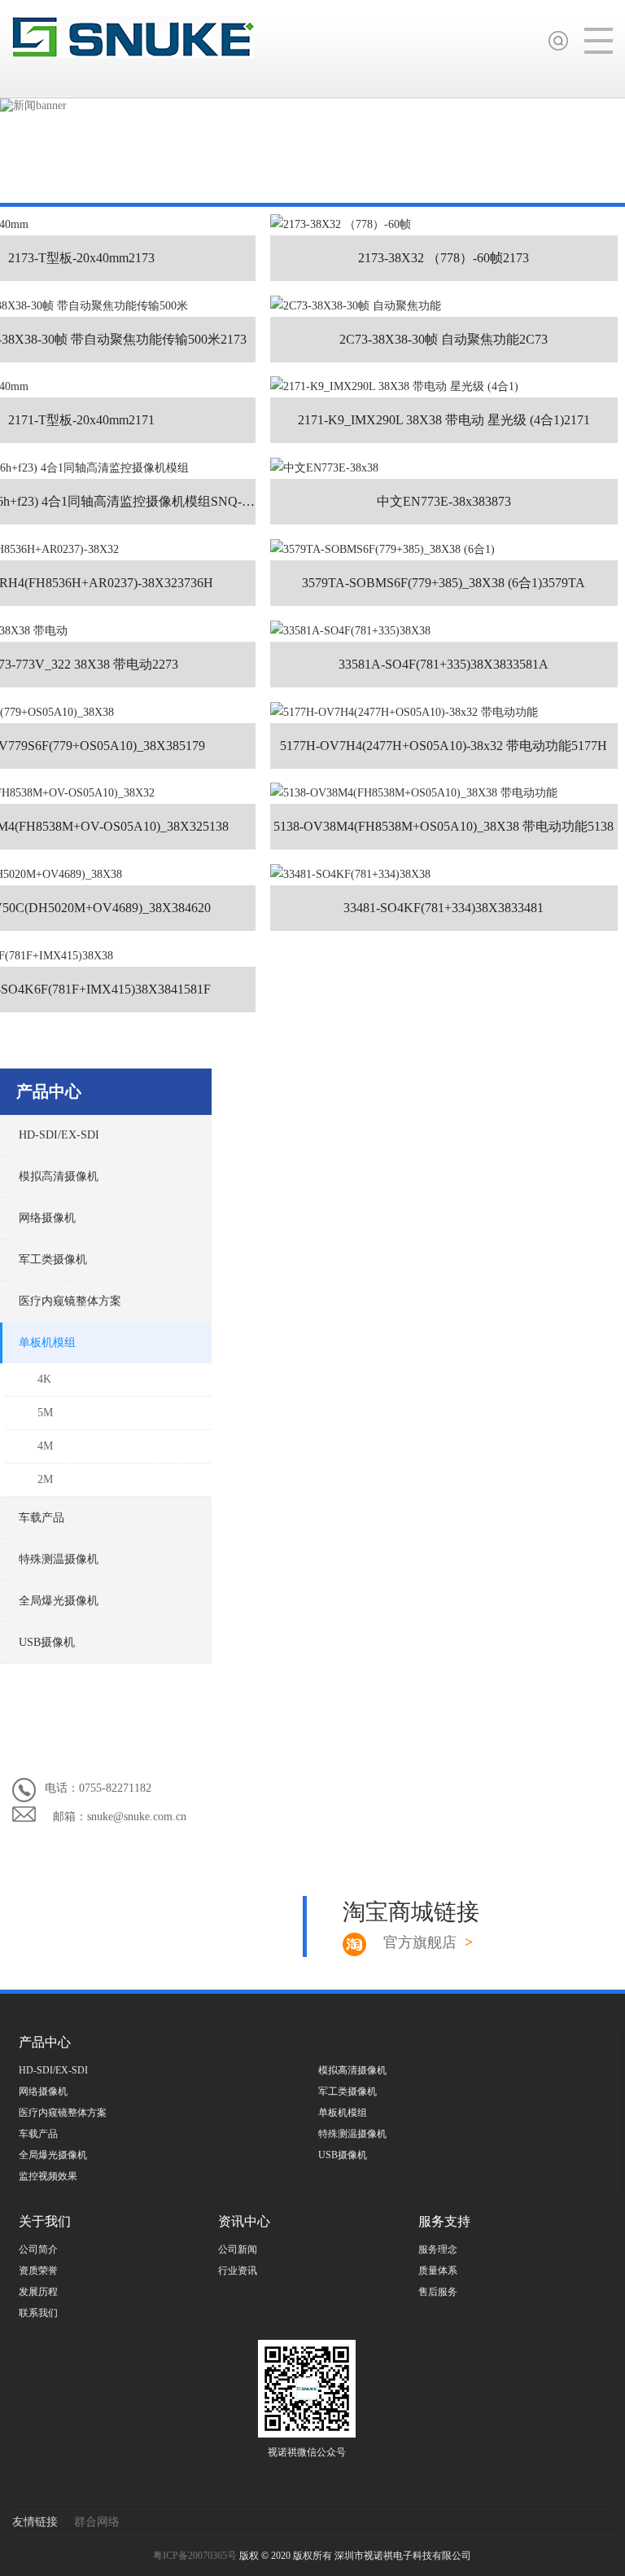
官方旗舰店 (428, 1942)
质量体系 (438, 2271)
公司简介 (38, 2249)
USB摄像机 (47, 1642)
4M (45, 1446)
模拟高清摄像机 (59, 1176)
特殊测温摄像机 (59, 1559)
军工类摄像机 (53, 1259)
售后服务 (438, 2292)
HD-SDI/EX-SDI (59, 1135)
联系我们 (38, 2313)
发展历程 (38, 2292)
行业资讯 (238, 2271)
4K (44, 1379)
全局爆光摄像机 (59, 1601)
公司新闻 (238, 2249)
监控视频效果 (48, 2176)
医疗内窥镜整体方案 (70, 1301)
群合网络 (97, 2522)
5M (45, 1413)
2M (45, 1479)
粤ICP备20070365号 (196, 2556)
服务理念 (438, 2249)
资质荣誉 (38, 2271)
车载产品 (42, 1518)
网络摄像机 (47, 1218)
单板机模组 (47, 1343)
